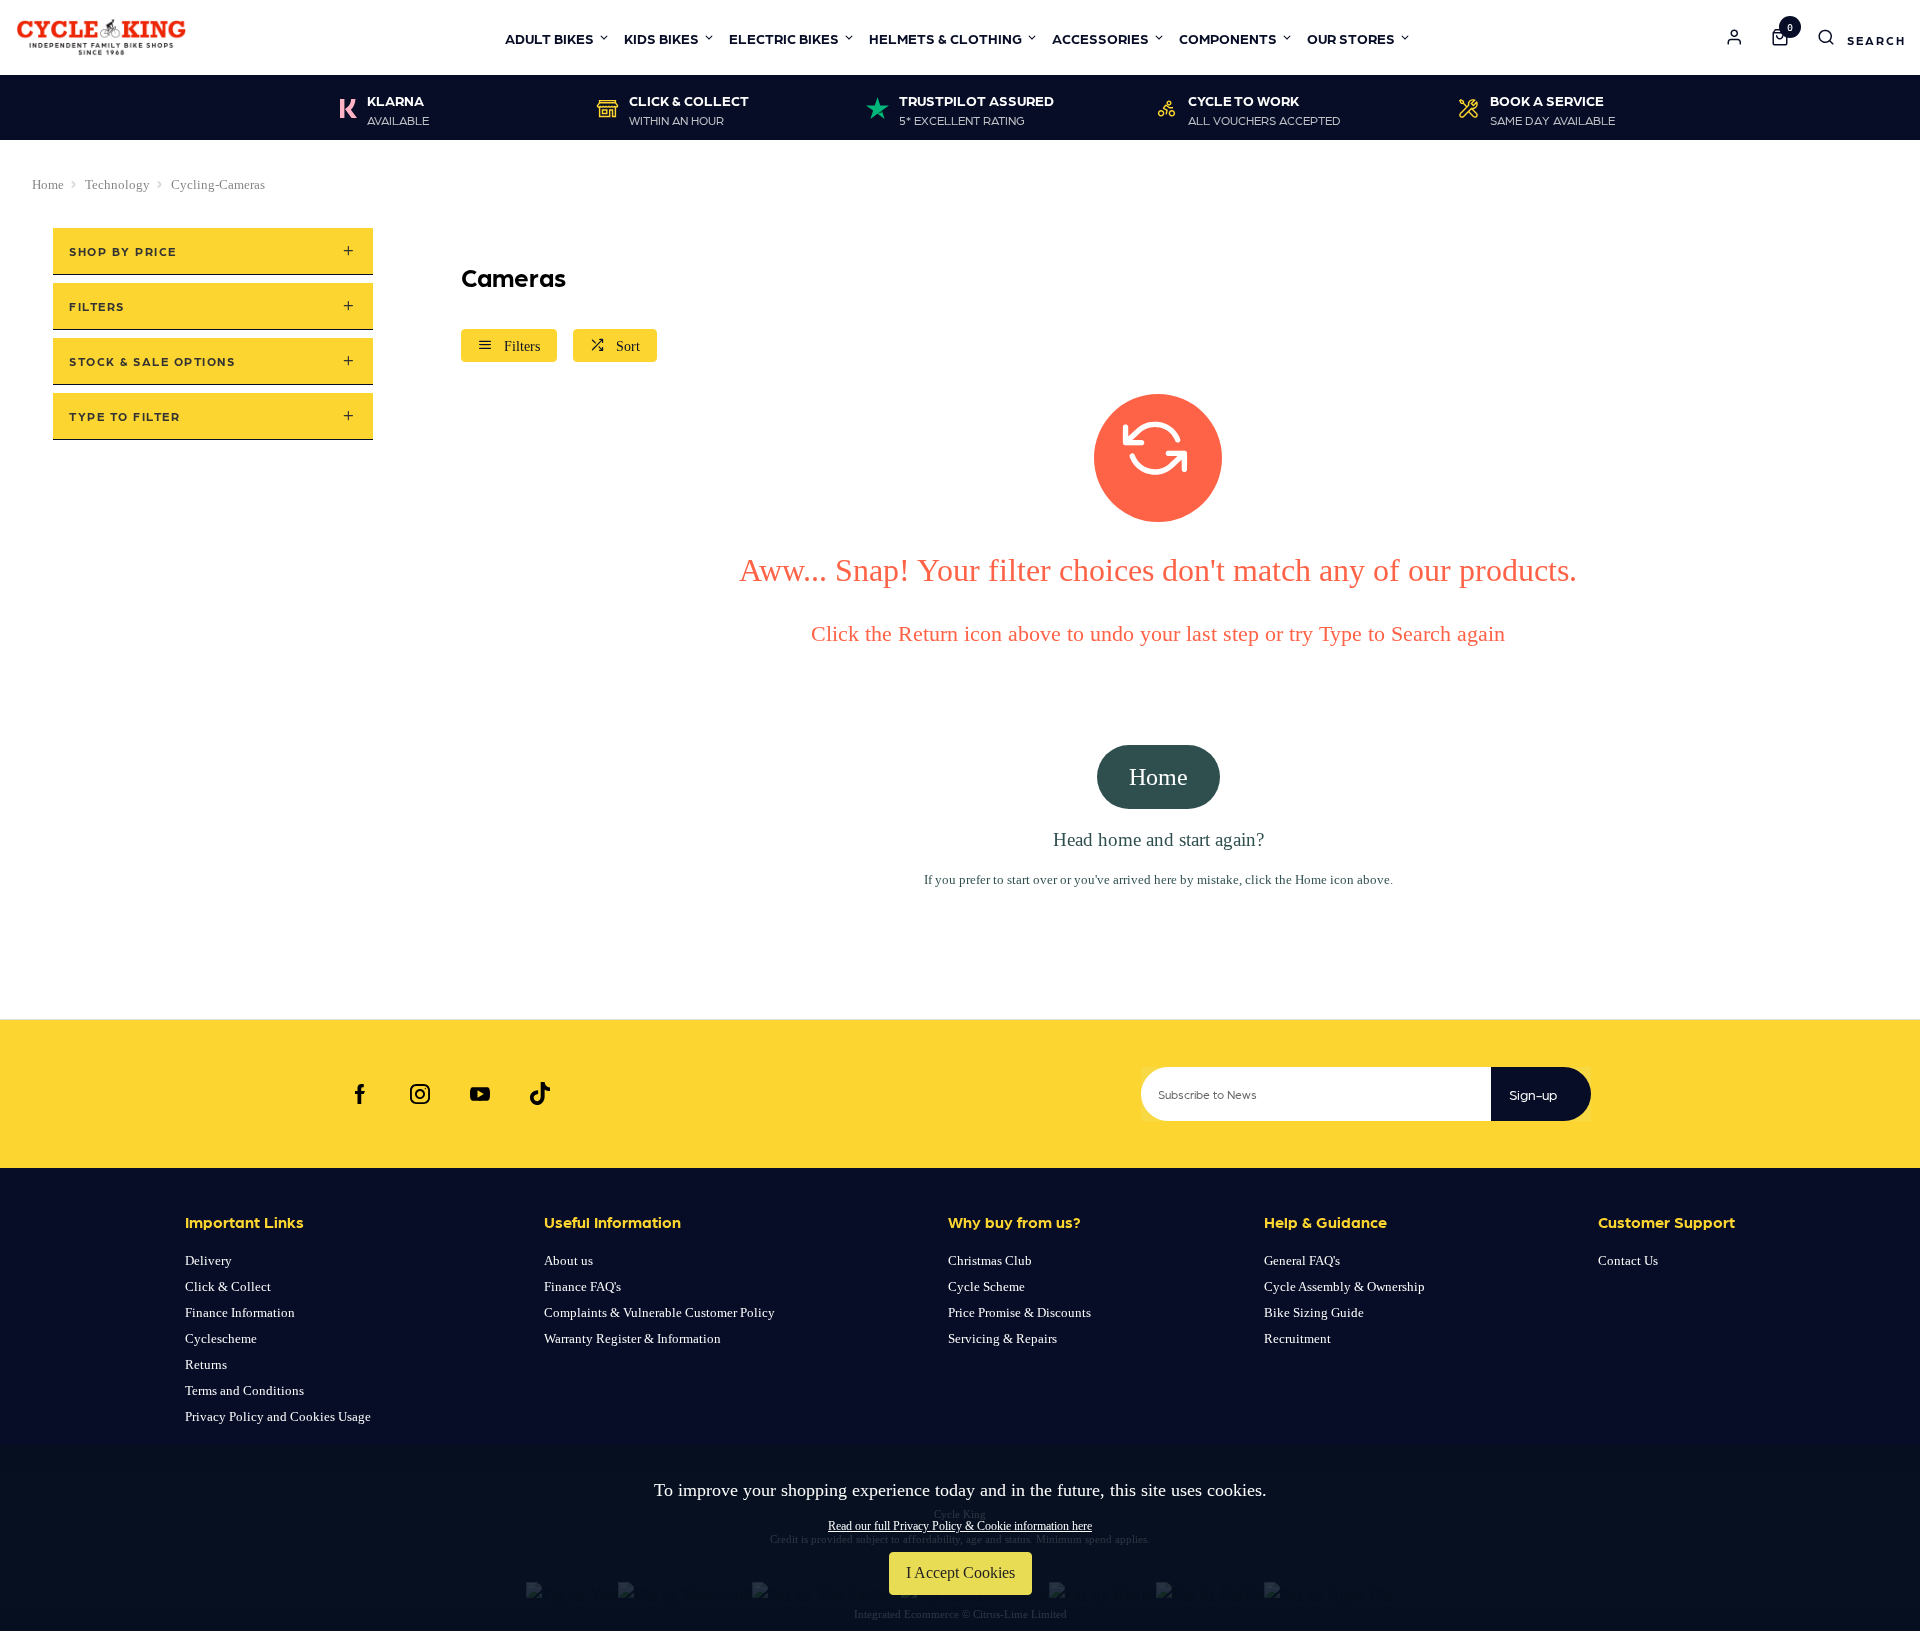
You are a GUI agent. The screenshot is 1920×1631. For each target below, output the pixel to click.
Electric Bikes (784, 38)
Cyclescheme (221, 1338)
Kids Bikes (661, 38)
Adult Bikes (549, 38)
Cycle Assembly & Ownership (1344, 1286)
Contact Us (1628, 1260)
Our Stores (1351, 38)
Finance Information (240, 1312)
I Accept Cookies (960, 1572)
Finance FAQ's (582, 1286)
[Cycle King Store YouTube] (480, 1094)
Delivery (208, 1260)
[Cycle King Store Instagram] (420, 1094)
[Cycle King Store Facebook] (360, 1094)
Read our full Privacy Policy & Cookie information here (960, 1526)
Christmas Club (990, 1260)
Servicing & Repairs (1002, 1338)
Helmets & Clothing (945, 38)
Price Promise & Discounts (1019, 1312)
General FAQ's (1302, 1260)
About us (568, 1260)
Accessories (1100, 38)
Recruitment (1297, 1338)
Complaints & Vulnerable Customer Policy (659, 1312)
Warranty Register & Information (632, 1338)
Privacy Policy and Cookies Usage (278, 1416)
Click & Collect (228, 1286)
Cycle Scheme (986, 1286)
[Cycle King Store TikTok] (540, 1094)
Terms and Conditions (244, 1390)
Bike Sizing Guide (1314, 1312)
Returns (206, 1364)
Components (1228, 38)
